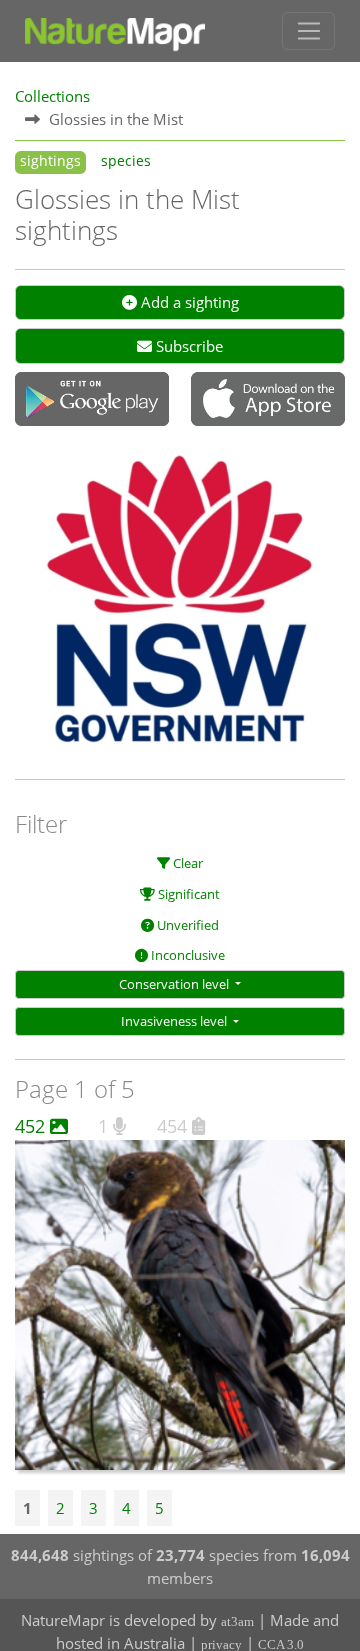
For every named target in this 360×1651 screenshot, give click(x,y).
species (126, 161)
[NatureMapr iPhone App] (268, 401)
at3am (237, 1621)
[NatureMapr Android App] (92, 401)
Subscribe (187, 346)
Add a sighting (188, 302)
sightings (50, 161)
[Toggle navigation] (308, 31)
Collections (52, 96)
